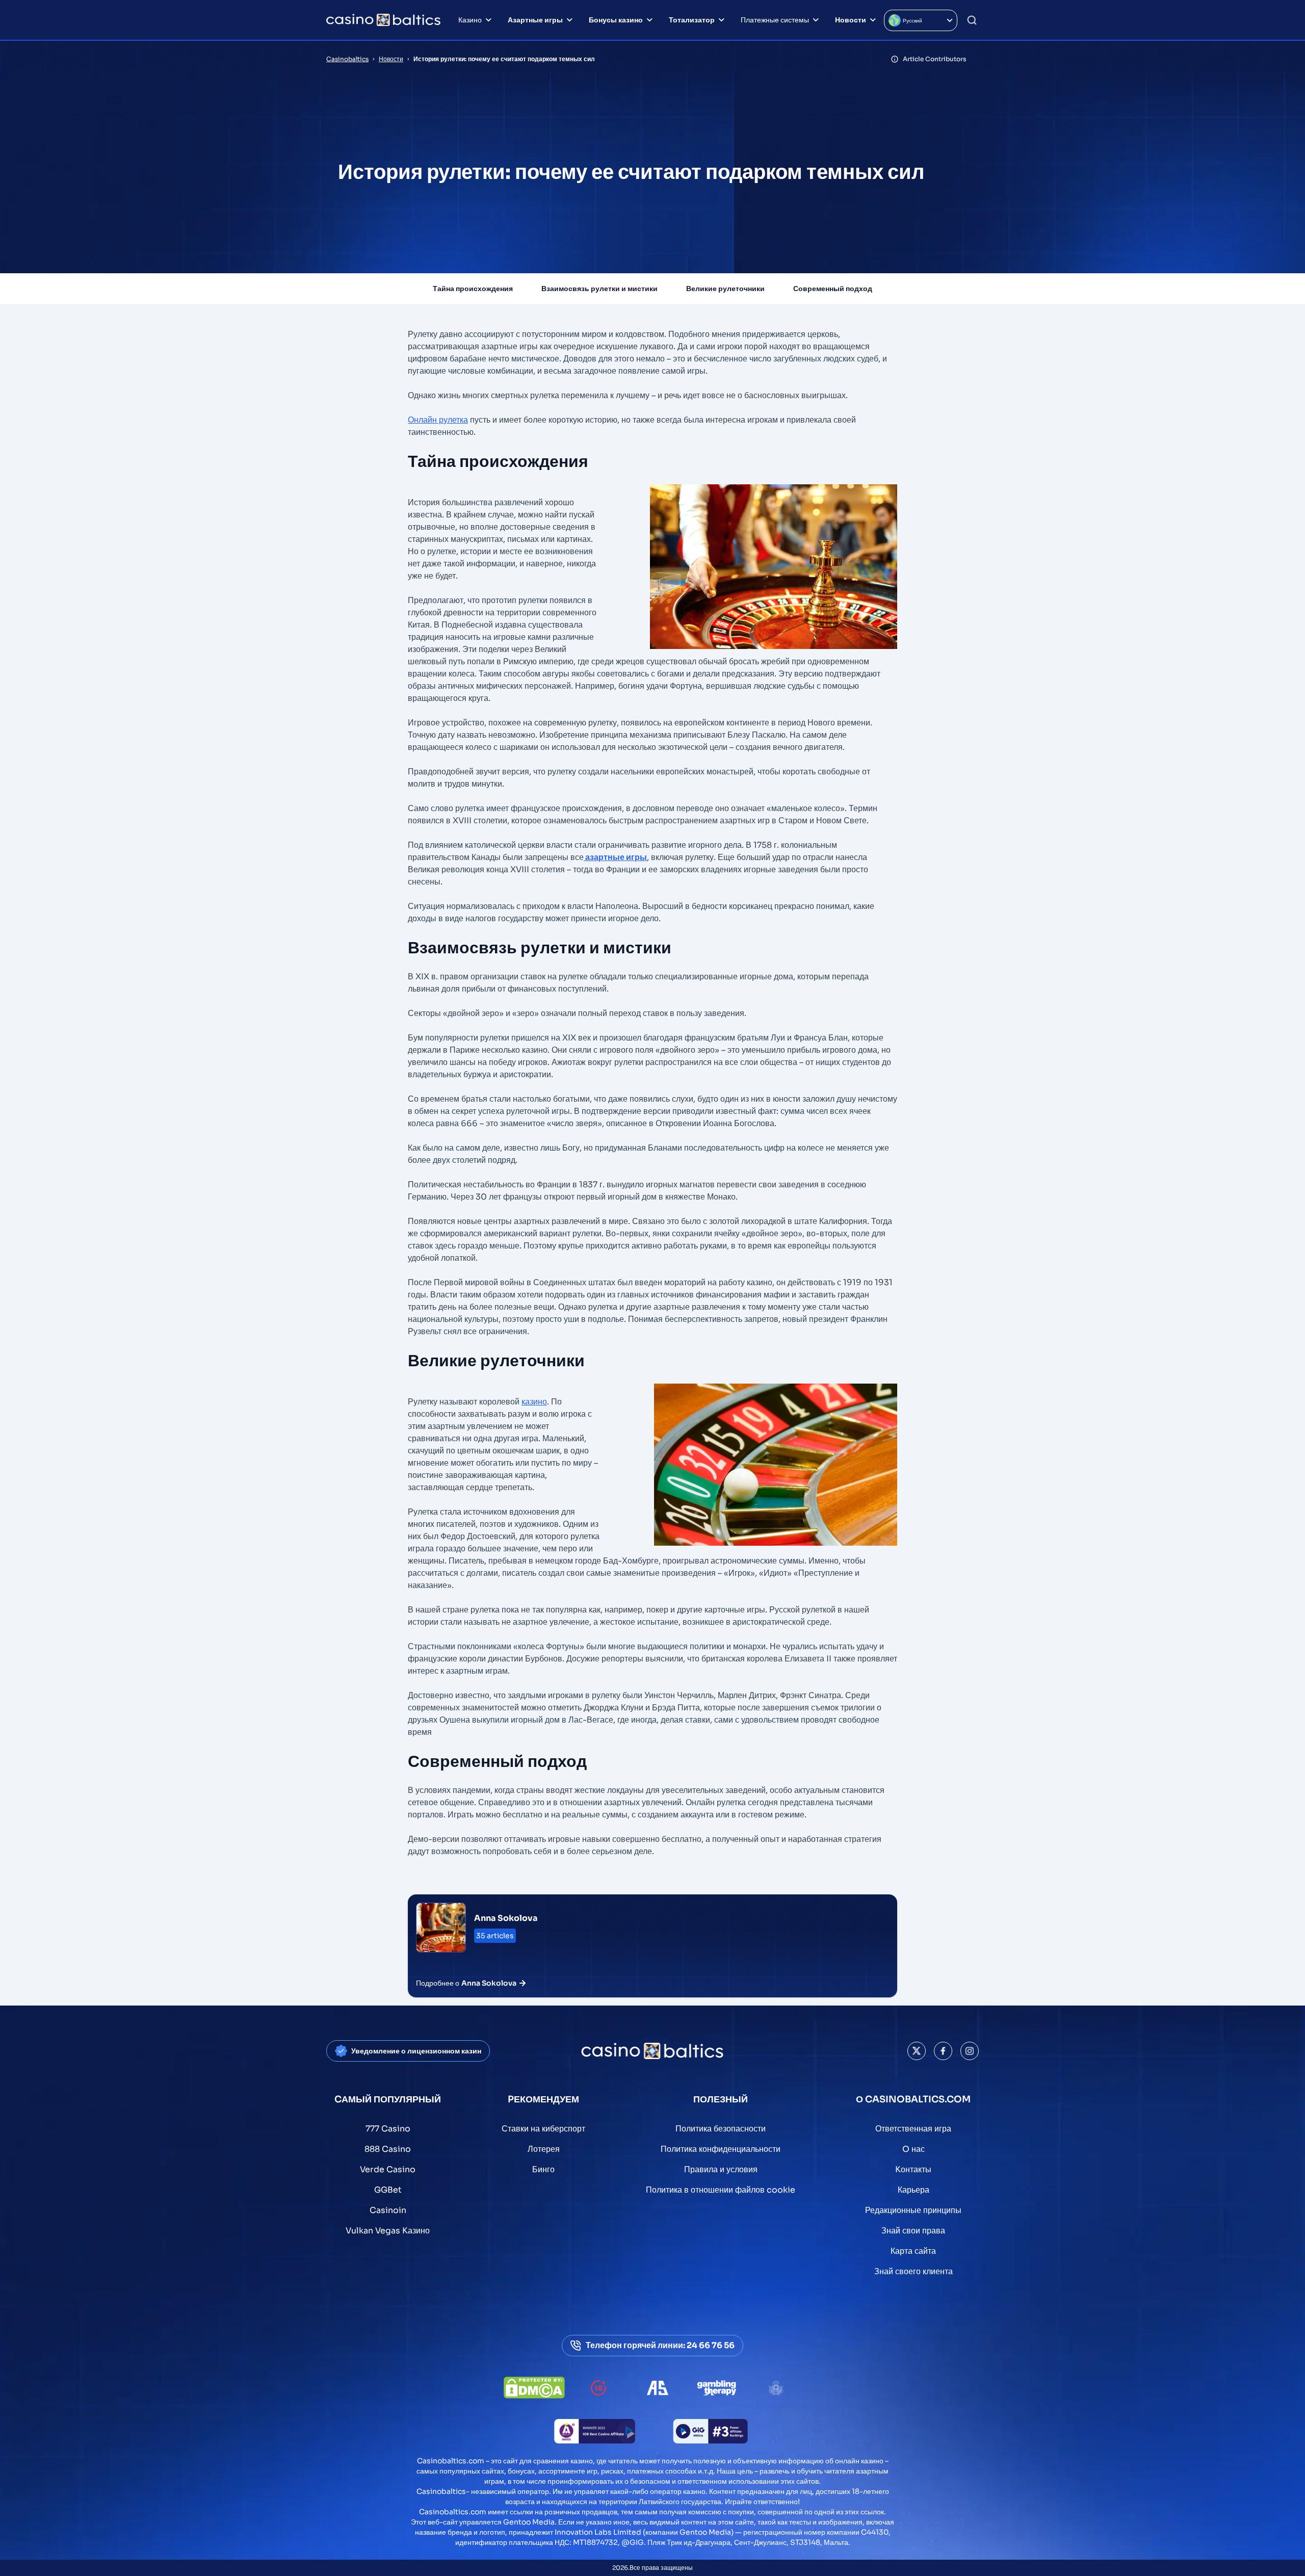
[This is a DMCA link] (534, 2388)
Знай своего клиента (913, 2271)
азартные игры (615, 857)
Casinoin (388, 2210)
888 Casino (388, 2149)
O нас (913, 2149)
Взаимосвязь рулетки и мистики (599, 289)
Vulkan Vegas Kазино (388, 2231)
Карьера (913, 2190)
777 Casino (388, 2129)
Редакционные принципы (913, 2210)
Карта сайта (913, 2251)
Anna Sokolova (506, 1918)
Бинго (543, 2169)
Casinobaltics (347, 59)
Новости (851, 20)
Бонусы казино (616, 20)
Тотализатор (692, 20)
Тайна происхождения (473, 289)
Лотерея (544, 2149)
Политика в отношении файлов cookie (721, 2190)
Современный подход (833, 289)
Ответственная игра (913, 2129)
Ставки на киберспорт (543, 2129)
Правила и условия (721, 2169)
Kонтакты (913, 2169)
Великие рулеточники (725, 289)
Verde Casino (388, 2169)
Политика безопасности (721, 2129)
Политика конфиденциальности (721, 2149)
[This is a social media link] (917, 2051)
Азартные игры (535, 20)
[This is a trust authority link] (658, 2388)
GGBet (388, 2190)
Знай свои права (913, 2231)
